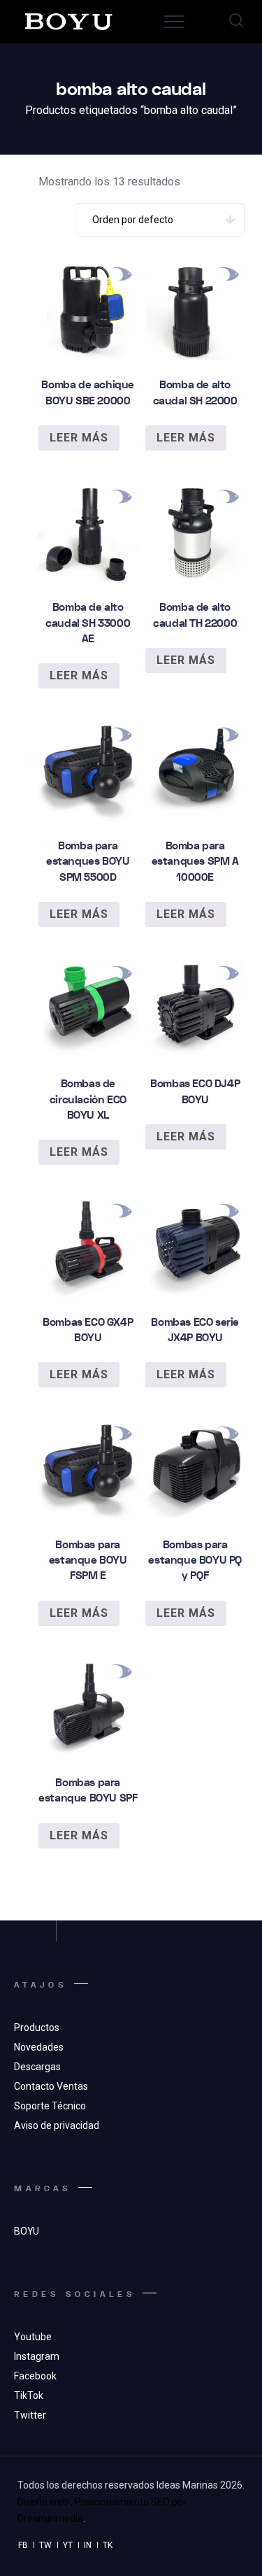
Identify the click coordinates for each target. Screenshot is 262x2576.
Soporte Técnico (50, 2106)
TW (45, 2545)
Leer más (79, 438)
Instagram (37, 2356)
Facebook (35, 2376)
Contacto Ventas (51, 2086)
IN (88, 2545)
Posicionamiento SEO (122, 2502)
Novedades (39, 2047)
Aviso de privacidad (57, 2125)
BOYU (27, 2231)
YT (68, 2545)
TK (108, 2545)
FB (23, 2545)
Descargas (37, 2067)
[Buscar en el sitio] (236, 22)
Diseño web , (45, 2502)
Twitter (30, 2415)
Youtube (33, 2337)
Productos (37, 2027)
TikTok (29, 2395)
